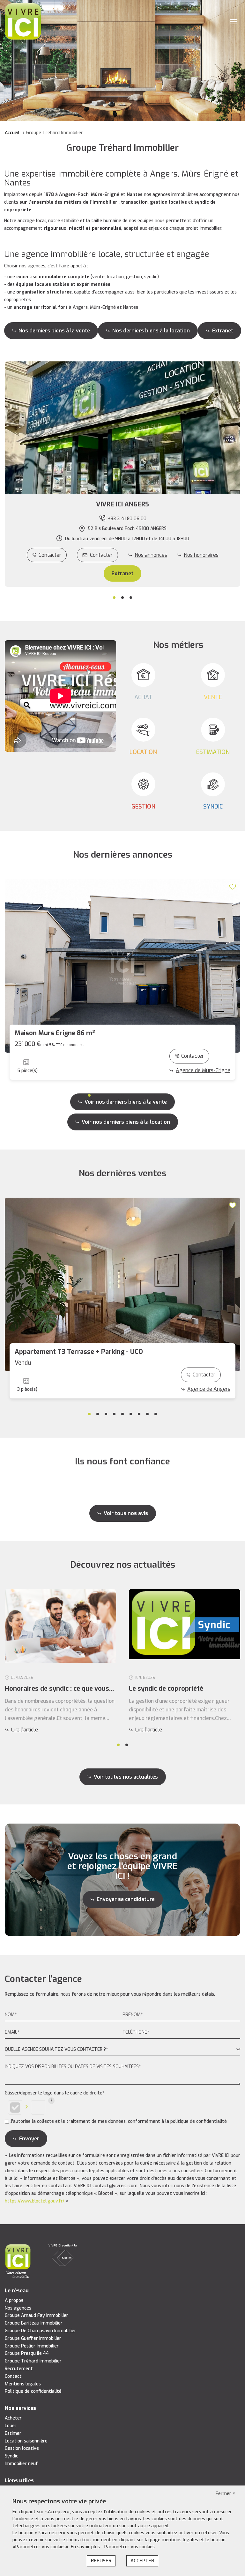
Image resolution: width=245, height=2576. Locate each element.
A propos (14, 2300)
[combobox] (122, 2050)
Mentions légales (23, 2384)
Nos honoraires (201, 555)
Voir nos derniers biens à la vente (126, 1102)
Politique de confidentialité (33, 2391)
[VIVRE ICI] (23, 21)
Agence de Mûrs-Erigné (203, 1070)
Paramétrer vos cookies (130, 2547)
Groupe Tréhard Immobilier (33, 2361)
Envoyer (29, 2139)
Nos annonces (151, 555)
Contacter (50, 555)
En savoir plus (86, 2547)
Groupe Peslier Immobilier (32, 2346)
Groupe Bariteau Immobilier (34, 2323)
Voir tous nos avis (126, 1513)
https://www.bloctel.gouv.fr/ (35, 2201)
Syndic (11, 2456)
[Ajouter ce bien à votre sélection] (234, 886)
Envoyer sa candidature (126, 1899)
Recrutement (19, 2369)
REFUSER (101, 2561)
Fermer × (226, 2494)
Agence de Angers (209, 1389)
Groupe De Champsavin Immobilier (41, 2331)
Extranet (223, 331)
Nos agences (18, 2308)
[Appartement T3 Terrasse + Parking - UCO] (122, 1284)
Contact (13, 2376)
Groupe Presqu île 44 (27, 2353)
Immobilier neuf (21, 2464)
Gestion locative (22, 2448)
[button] (122, 504)
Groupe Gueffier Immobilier (33, 2338)
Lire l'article (25, 1730)
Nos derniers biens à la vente (54, 331)
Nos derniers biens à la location (151, 331)
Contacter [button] (101, 555)
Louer (11, 2426)
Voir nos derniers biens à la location (126, 1122)
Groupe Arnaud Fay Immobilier (37, 2315)
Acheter (13, 2418)
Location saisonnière (26, 2441)
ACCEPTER (142, 2561)
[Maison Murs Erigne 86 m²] (122, 966)
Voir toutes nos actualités (126, 1777)
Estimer (13, 2433)
